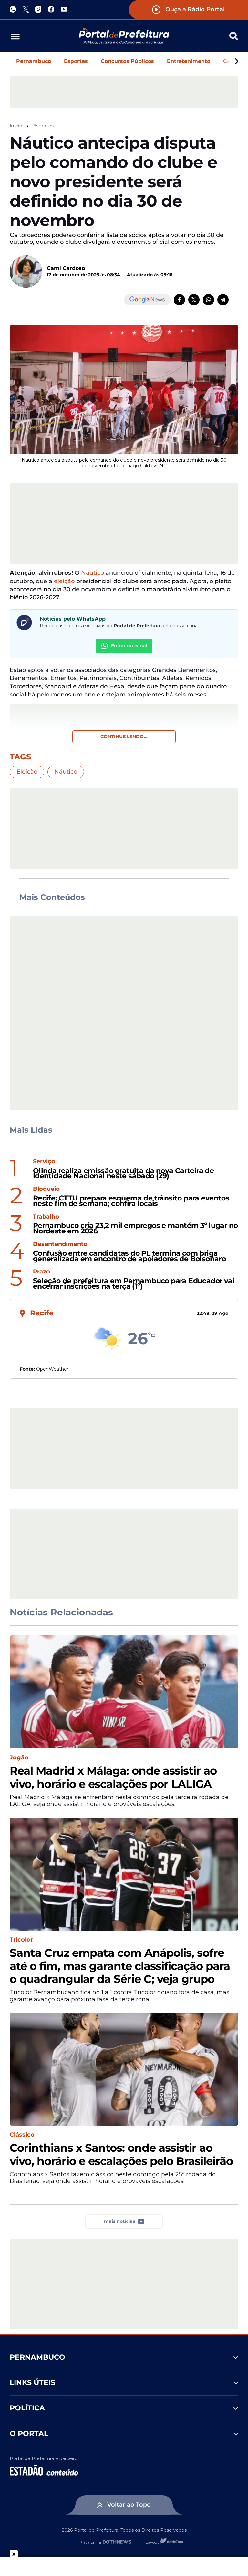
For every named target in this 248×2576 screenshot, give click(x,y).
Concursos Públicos (127, 61)
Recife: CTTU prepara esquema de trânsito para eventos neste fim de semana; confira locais (131, 1201)
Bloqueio (46, 1189)
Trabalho (46, 1217)
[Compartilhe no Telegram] (223, 300)
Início (16, 126)
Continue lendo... (124, 737)
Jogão (19, 1758)
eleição (64, 581)
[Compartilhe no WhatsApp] (208, 300)
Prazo (41, 1272)
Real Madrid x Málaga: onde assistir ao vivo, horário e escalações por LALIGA (113, 1777)
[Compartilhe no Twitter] (194, 300)
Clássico (22, 2135)
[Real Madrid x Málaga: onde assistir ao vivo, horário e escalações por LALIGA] (124, 1692)
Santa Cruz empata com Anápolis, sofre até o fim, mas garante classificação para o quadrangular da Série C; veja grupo (120, 1966)
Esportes (76, 61)
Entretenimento (189, 61)
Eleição (27, 772)
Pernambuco (34, 61)
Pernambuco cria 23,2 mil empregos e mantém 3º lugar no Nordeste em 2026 (135, 1229)
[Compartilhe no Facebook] (179, 300)
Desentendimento (60, 1244)
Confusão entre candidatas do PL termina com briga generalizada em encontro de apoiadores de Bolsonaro (129, 1256)
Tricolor (21, 1940)
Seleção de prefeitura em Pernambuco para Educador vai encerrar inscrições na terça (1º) (134, 1284)
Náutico (93, 573)
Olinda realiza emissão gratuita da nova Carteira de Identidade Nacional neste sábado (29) (123, 1174)
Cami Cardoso (66, 268)
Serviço (44, 1162)
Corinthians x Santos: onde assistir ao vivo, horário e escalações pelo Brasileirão (121, 2155)
